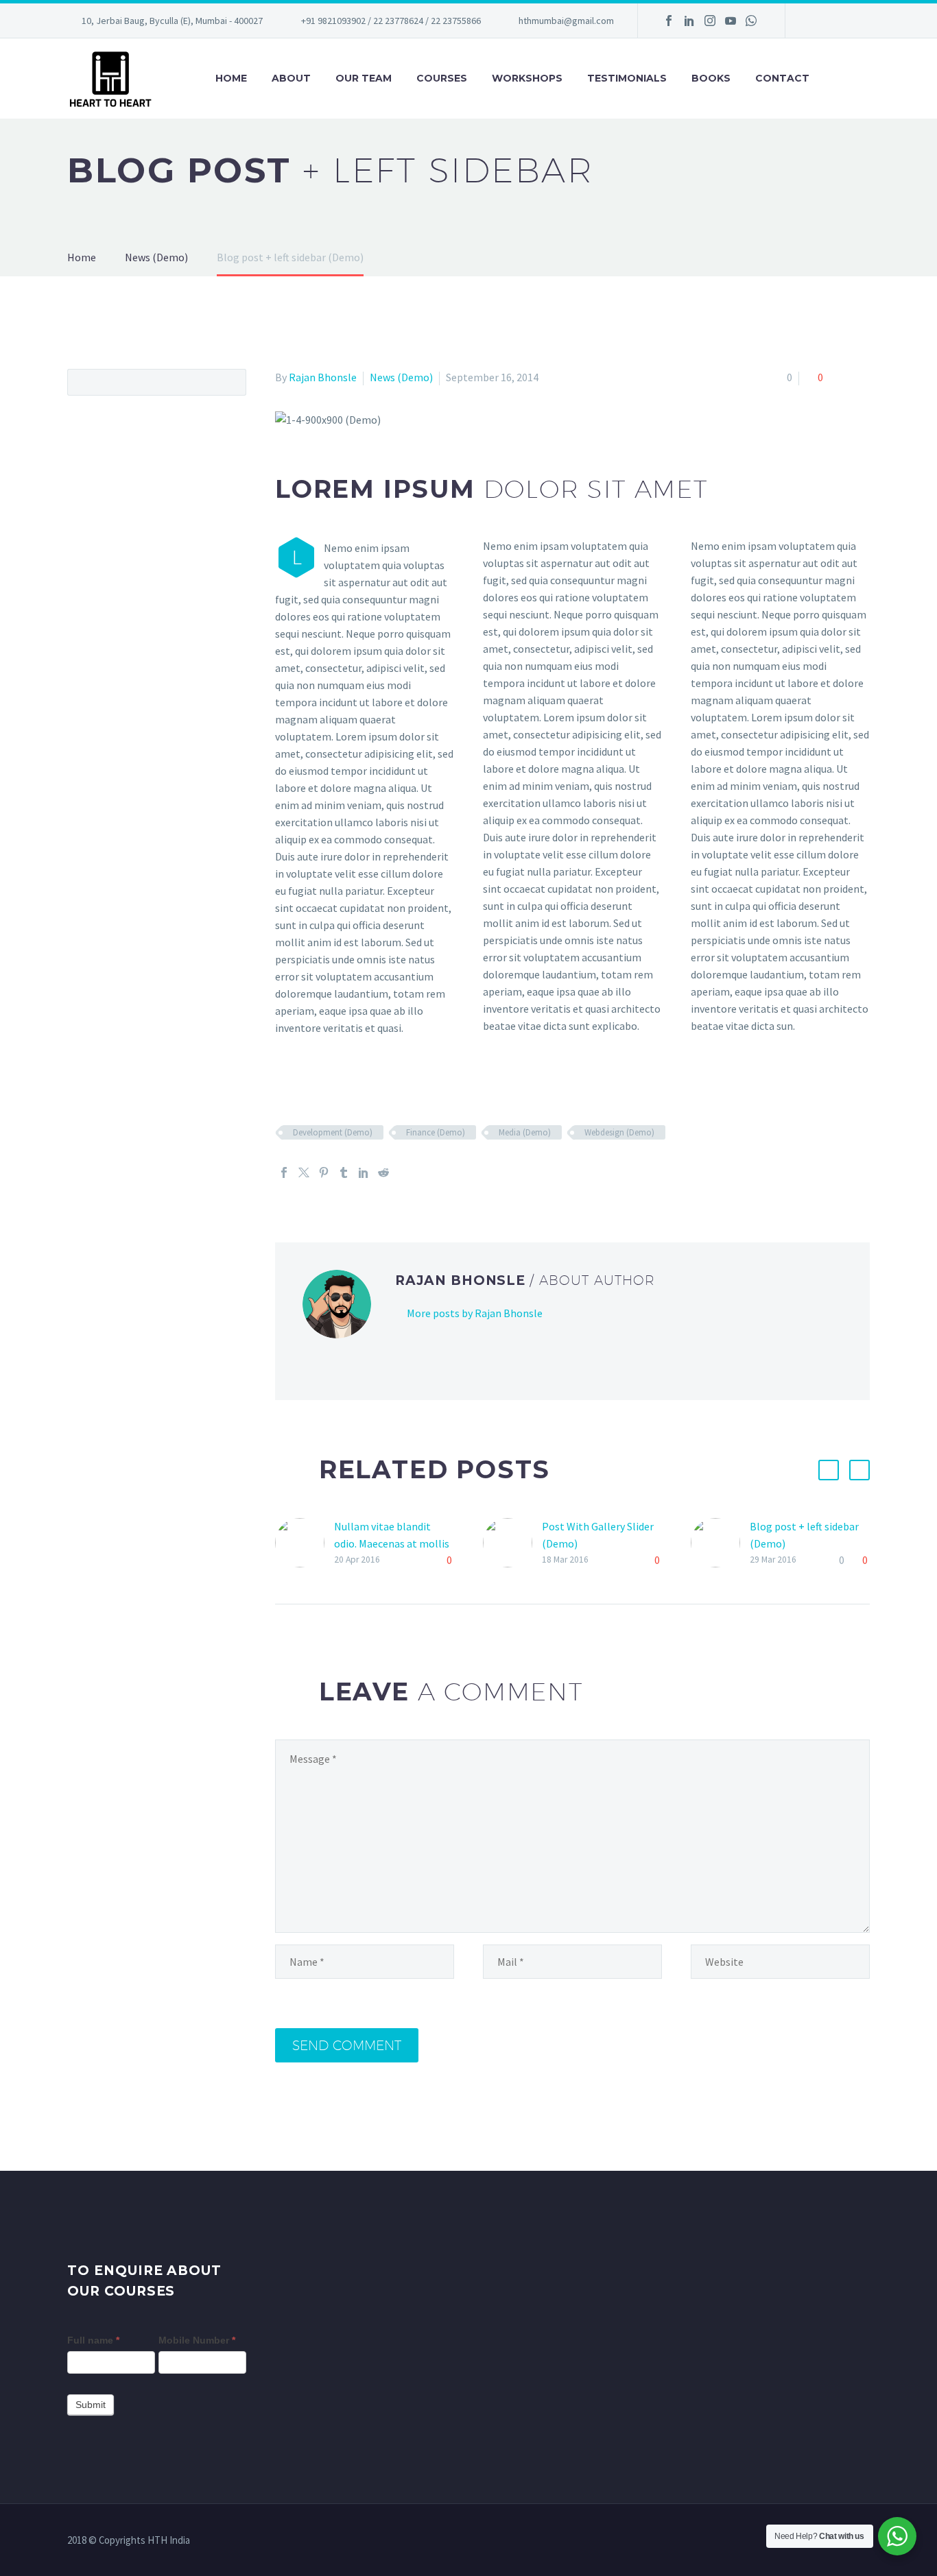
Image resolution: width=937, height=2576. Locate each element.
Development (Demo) (333, 1132)
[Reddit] (383, 1172)
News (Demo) (401, 377)
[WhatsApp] (751, 21)
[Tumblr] (344, 1172)
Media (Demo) (525, 1132)
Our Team (364, 78)
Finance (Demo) (436, 1132)
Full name (93, 2340)
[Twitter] (304, 1172)
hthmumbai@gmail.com (566, 21)
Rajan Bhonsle (323, 377)
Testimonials (627, 78)
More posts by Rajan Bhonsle (475, 1313)
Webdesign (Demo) (619, 1132)
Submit (91, 2405)
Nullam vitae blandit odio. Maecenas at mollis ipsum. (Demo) (392, 1543)
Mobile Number (197, 2340)
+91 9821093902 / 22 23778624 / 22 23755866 (391, 21)
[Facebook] (669, 21)
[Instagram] (710, 21)
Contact (782, 78)
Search (232, 382)
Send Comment (347, 2045)
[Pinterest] (324, 1172)
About (291, 78)
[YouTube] (731, 21)
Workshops (527, 78)
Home (231, 78)
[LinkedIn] (689, 21)
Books (711, 78)
